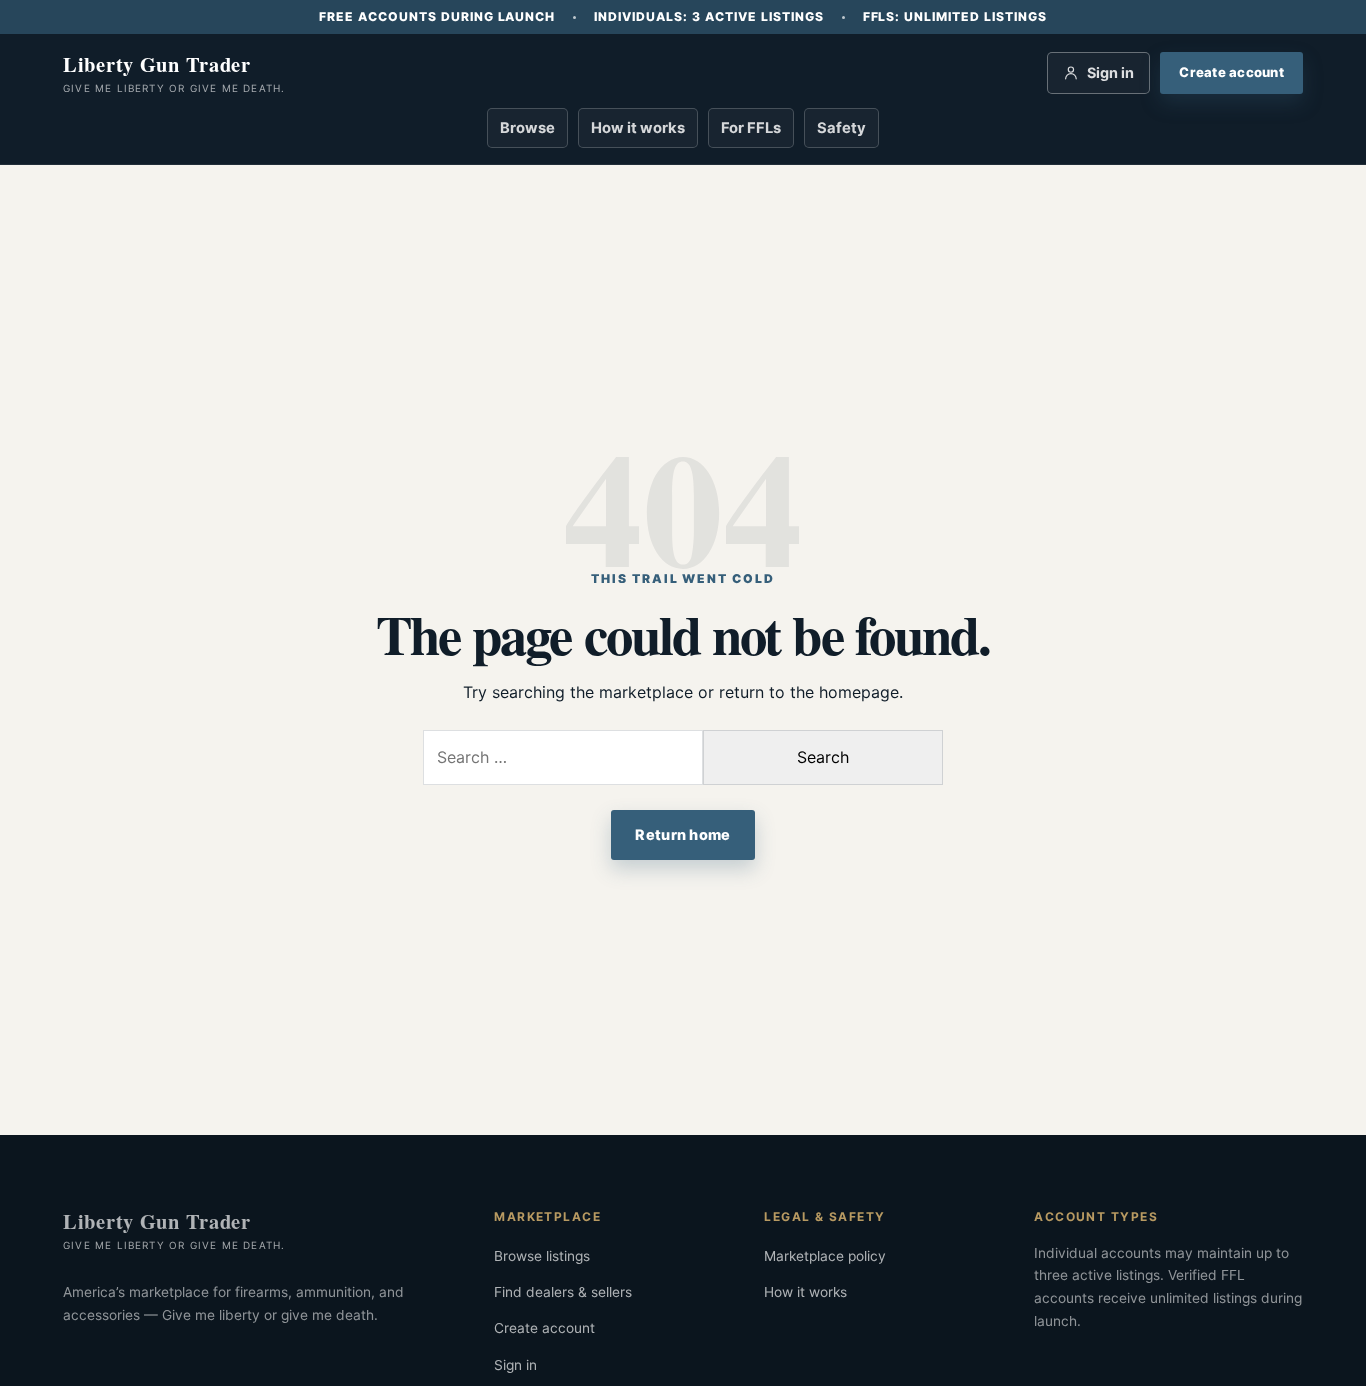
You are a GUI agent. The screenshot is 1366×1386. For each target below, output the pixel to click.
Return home (682, 834)
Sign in (515, 1365)
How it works (638, 128)
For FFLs (751, 128)
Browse (527, 128)
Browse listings (542, 1256)
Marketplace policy (825, 1256)
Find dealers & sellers (563, 1292)
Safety (841, 128)
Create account (544, 1328)
